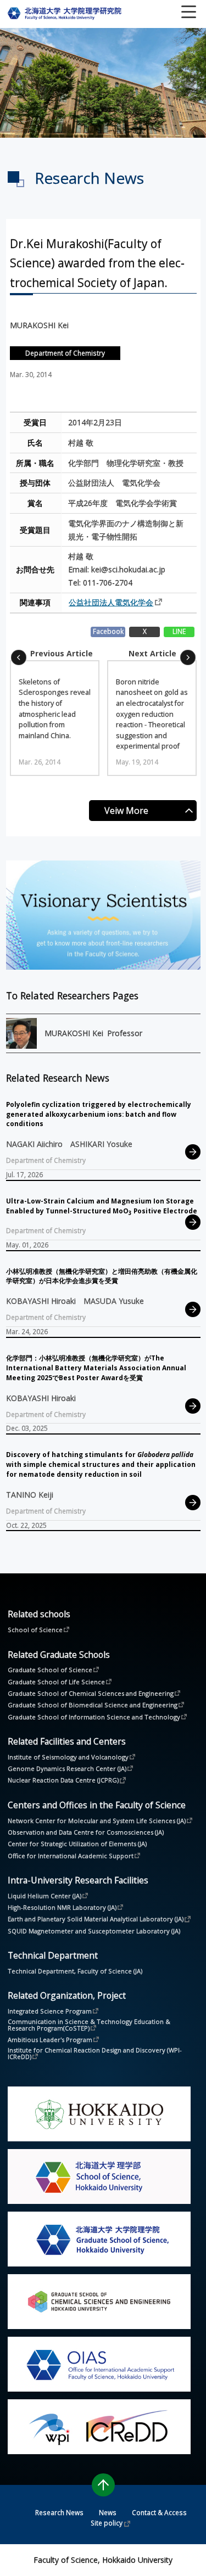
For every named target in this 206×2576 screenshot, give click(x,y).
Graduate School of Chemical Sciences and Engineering (91, 1693)
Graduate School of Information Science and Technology (94, 1717)
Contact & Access (159, 2512)
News (108, 2512)
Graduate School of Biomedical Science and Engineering (93, 1705)
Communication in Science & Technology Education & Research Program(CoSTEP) (90, 2025)
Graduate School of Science (50, 1669)
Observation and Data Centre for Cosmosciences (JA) (86, 1832)
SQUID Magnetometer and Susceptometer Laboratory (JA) (94, 1931)
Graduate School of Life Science (56, 1681)
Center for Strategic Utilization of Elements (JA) (77, 1844)
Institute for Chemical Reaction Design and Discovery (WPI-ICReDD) (95, 2054)
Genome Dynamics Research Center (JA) (67, 1768)
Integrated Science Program (50, 2011)
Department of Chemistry (65, 353)
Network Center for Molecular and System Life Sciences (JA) (97, 1820)
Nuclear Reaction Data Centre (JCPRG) (63, 1780)
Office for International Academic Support (71, 1855)
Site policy (107, 2523)
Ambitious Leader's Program (50, 2039)
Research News (59, 2512)
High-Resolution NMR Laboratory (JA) (62, 1907)
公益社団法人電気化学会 (111, 602)
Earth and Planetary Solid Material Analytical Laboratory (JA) (96, 1919)
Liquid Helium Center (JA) (44, 1896)
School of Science (35, 1629)
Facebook (108, 631)
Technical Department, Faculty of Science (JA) (75, 1971)
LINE (179, 631)
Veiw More (126, 811)
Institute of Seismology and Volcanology (68, 1757)
